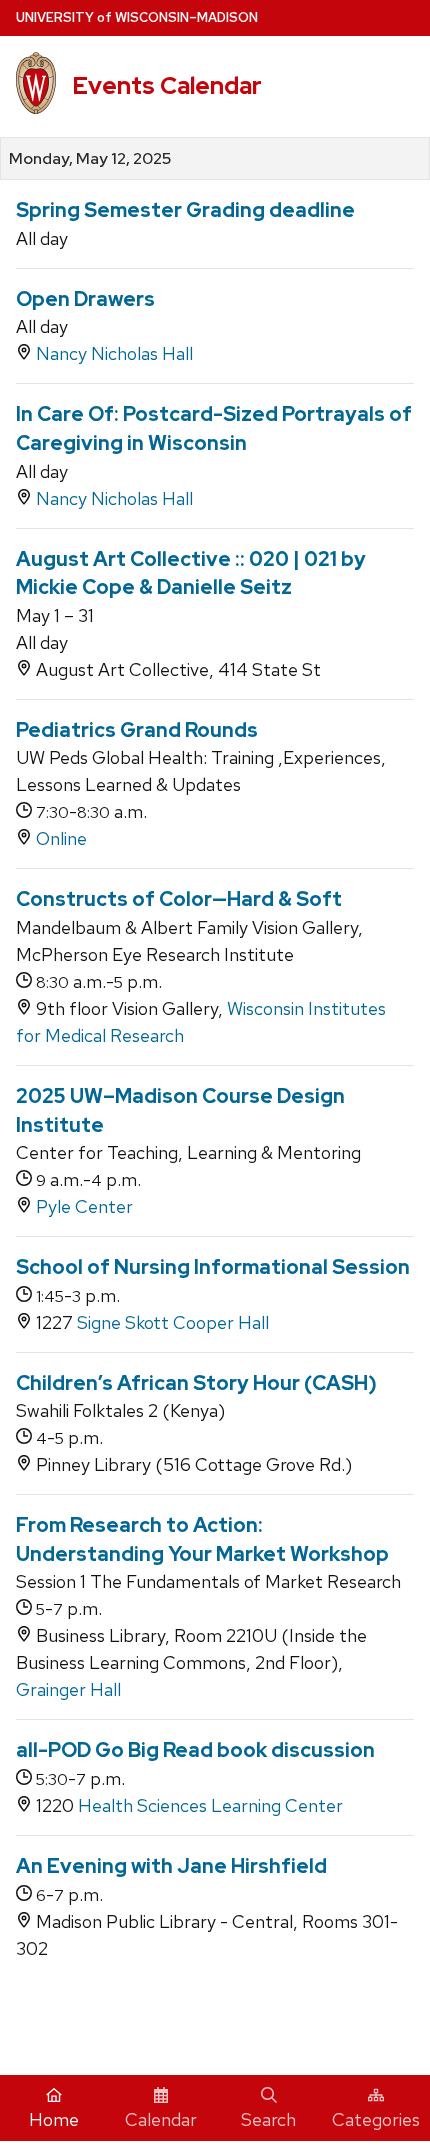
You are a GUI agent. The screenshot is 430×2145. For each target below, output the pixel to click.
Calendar (161, 2119)
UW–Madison (137, 17)
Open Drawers (85, 299)
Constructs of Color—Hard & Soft (179, 899)
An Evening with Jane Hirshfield (171, 1866)
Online (61, 838)
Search (268, 2119)
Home (54, 2119)
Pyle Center (84, 1206)
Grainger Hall (68, 1689)
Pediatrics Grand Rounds (137, 730)
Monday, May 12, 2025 (90, 159)
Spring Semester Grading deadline (185, 210)
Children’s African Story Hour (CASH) (196, 1383)
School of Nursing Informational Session (213, 1267)
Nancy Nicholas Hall (114, 353)
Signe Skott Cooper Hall (173, 1322)
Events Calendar (167, 85)
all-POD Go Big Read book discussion (195, 1750)
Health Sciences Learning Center (210, 1805)
